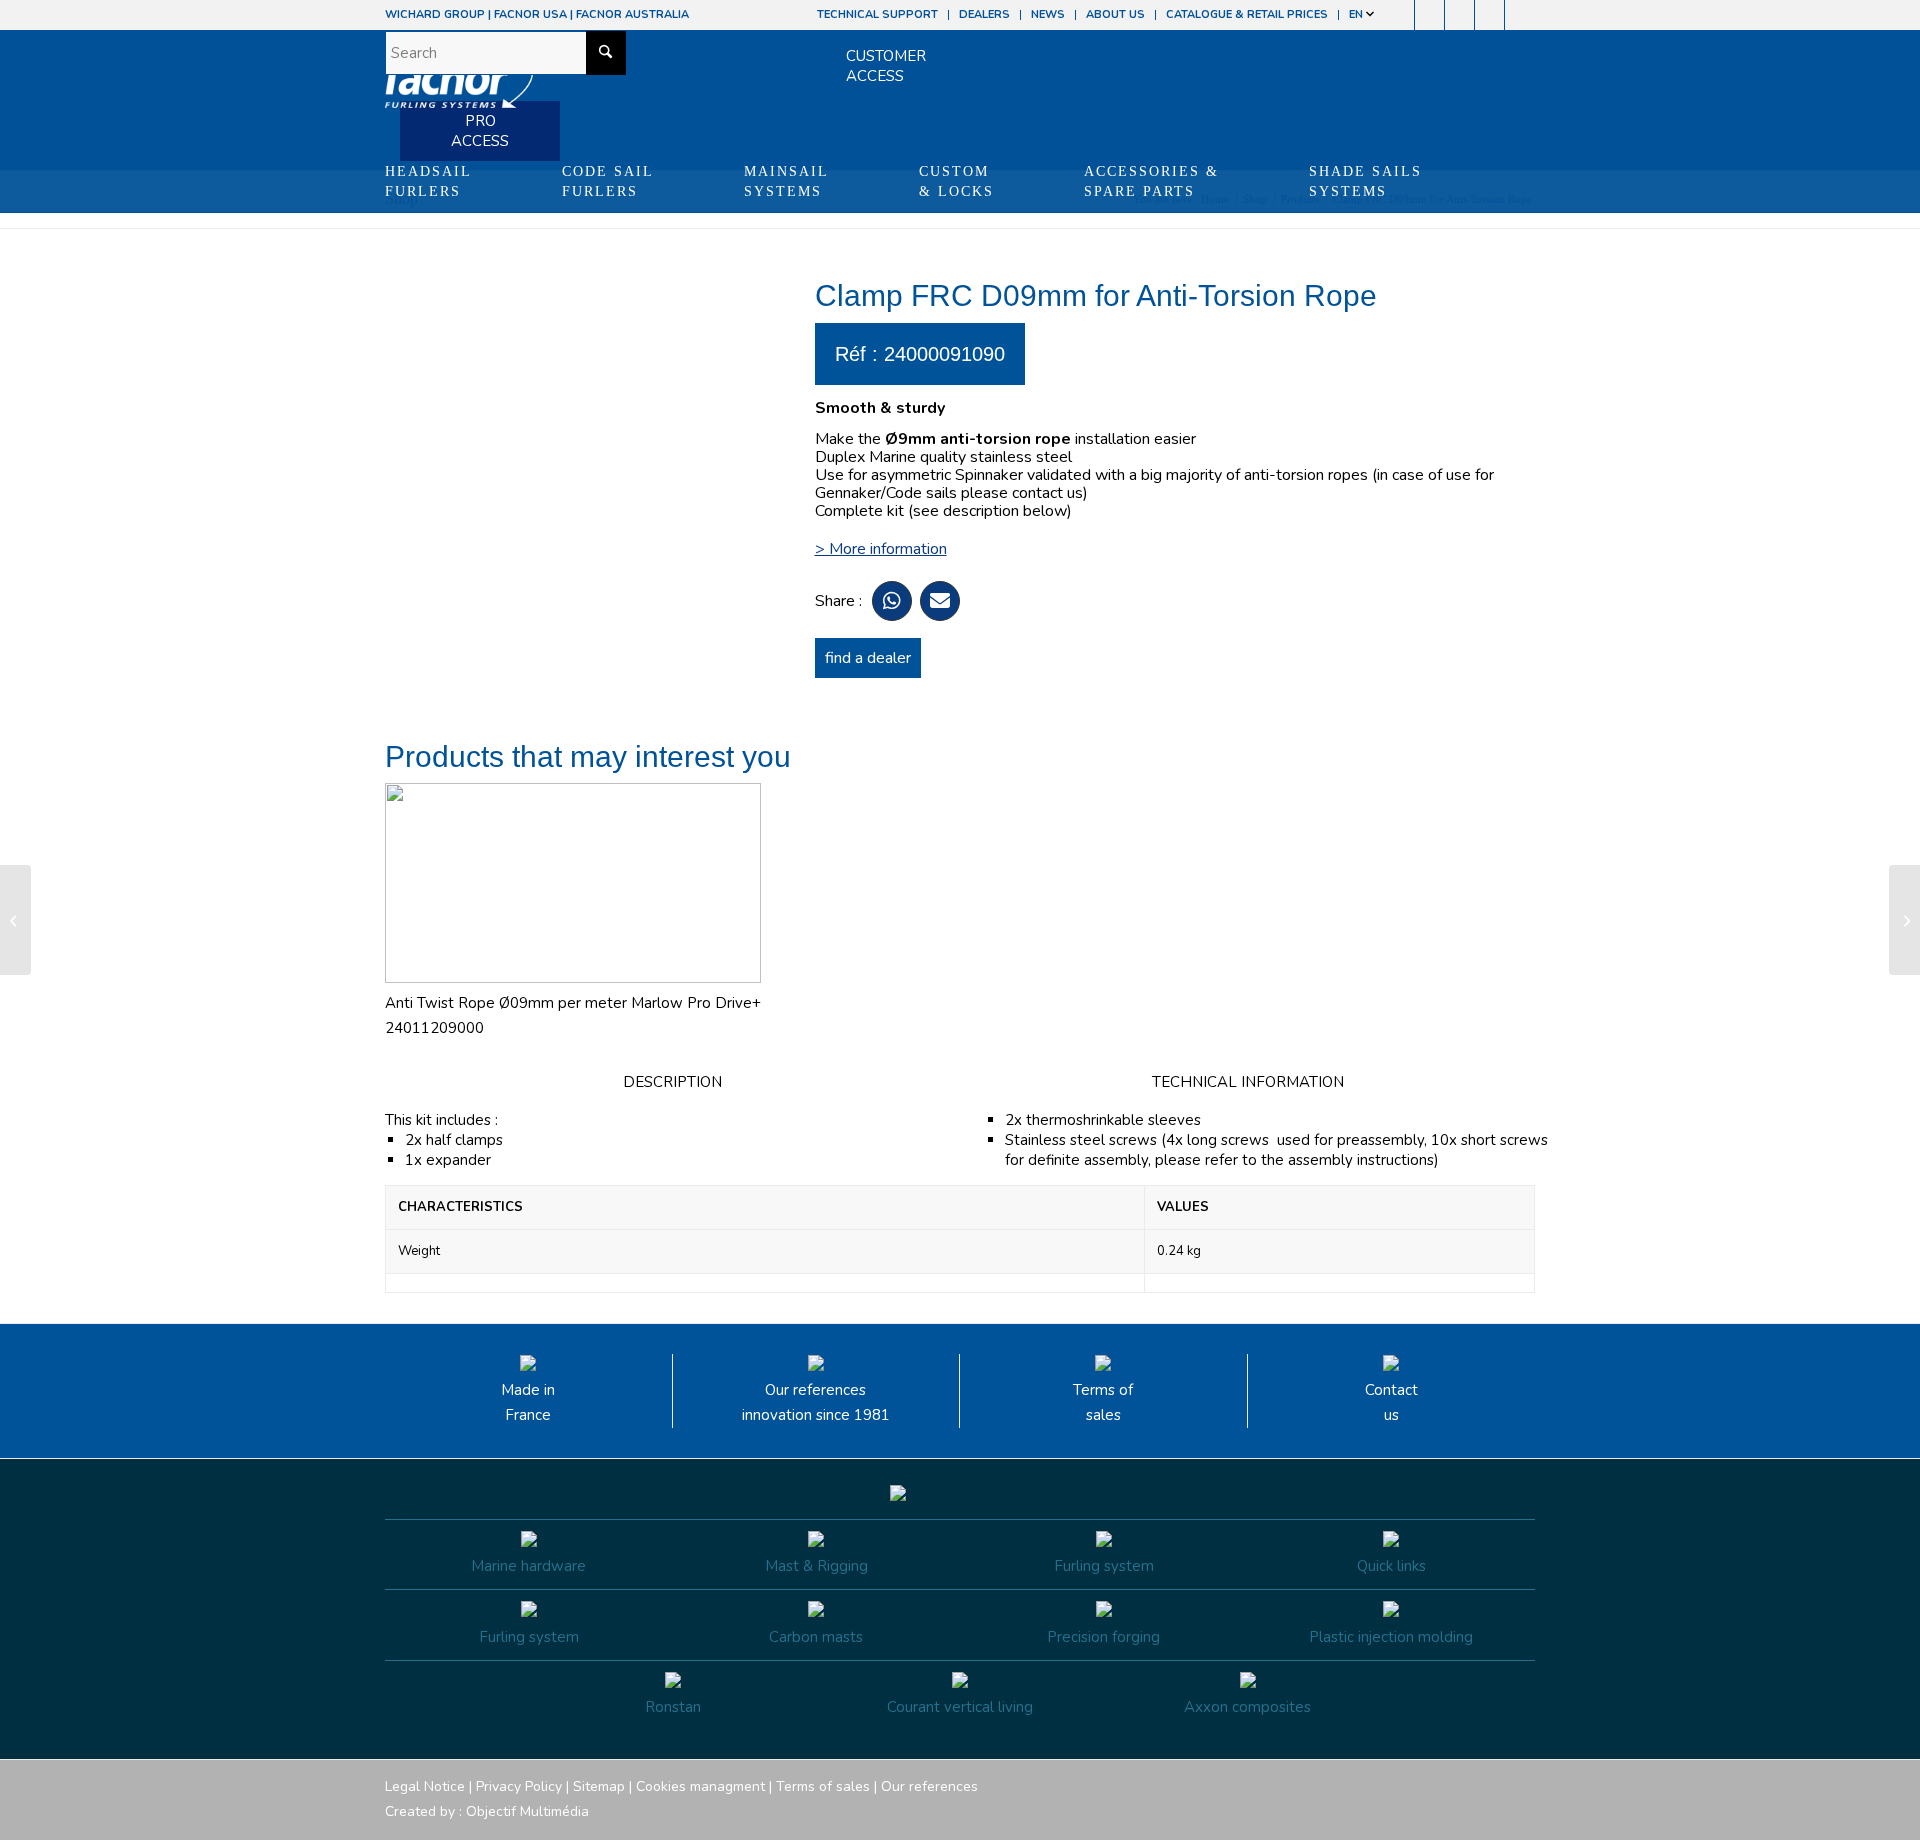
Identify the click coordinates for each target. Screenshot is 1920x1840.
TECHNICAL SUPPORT (877, 14)
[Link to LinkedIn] (1520, 15)
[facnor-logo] (459, 90)
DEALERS (984, 14)
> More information (881, 549)
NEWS (1048, 14)
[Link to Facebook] (1399, 15)
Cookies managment (700, 1786)
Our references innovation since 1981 (816, 1402)
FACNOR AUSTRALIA (632, 14)
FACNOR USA (530, 14)
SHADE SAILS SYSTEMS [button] (1365, 181)
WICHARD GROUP (435, 14)
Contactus (1391, 1402)
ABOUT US (1115, 14)
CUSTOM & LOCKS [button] (956, 181)
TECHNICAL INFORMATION (1248, 1082)
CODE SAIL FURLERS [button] (608, 181)
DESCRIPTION (672, 1082)
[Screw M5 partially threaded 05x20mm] (15, 920)
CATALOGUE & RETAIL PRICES (1247, 14)
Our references (929, 1786)
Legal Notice (425, 1786)
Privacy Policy (519, 1786)
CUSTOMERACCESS (886, 66)
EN (1357, 14)
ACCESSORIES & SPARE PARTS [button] (1151, 181)
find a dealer (868, 658)
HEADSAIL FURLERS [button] (428, 181)
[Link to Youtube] (1459, 15)
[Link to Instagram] (1429, 15)
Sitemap (599, 1786)
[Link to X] (1489, 15)
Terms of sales (1103, 1402)
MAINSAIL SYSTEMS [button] (786, 181)
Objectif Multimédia (527, 1811)
